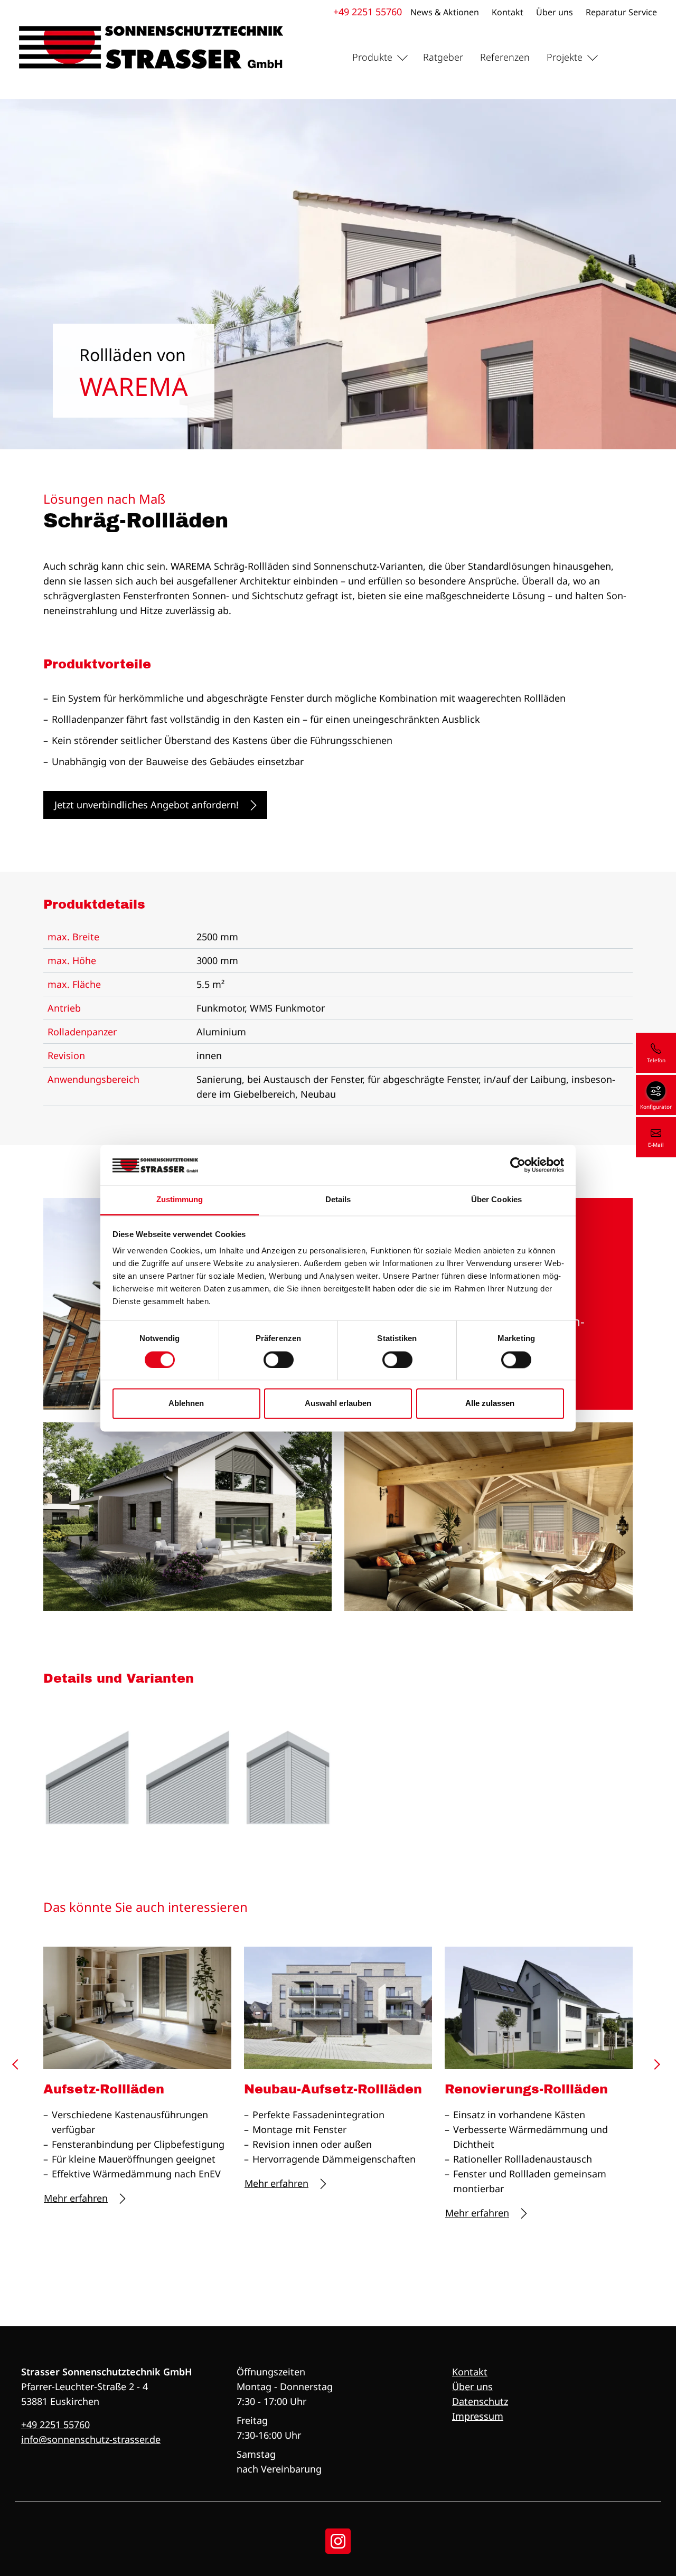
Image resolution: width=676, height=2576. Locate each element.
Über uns (555, 12)
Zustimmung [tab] (180, 1200)
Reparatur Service (621, 12)
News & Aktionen (445, 12)
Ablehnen (186, 1404)
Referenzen (505, 57)
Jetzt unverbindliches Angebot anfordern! (147, 805)
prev (19, 2068)
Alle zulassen (490, 1404)
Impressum (478, 2416)
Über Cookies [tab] (496, 1200)
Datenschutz (480, 2401)
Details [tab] (338, 1200)
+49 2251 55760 (368, 12)
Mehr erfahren (76, 2198)
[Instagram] (338, 2541)
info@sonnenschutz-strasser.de (91, 2439)
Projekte (565, 57)
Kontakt (508, 12)
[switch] (279, 1360)
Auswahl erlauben (338, 1404)
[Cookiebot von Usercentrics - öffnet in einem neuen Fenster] (518, 1165)
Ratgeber (443, 57)
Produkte (372, 57)
